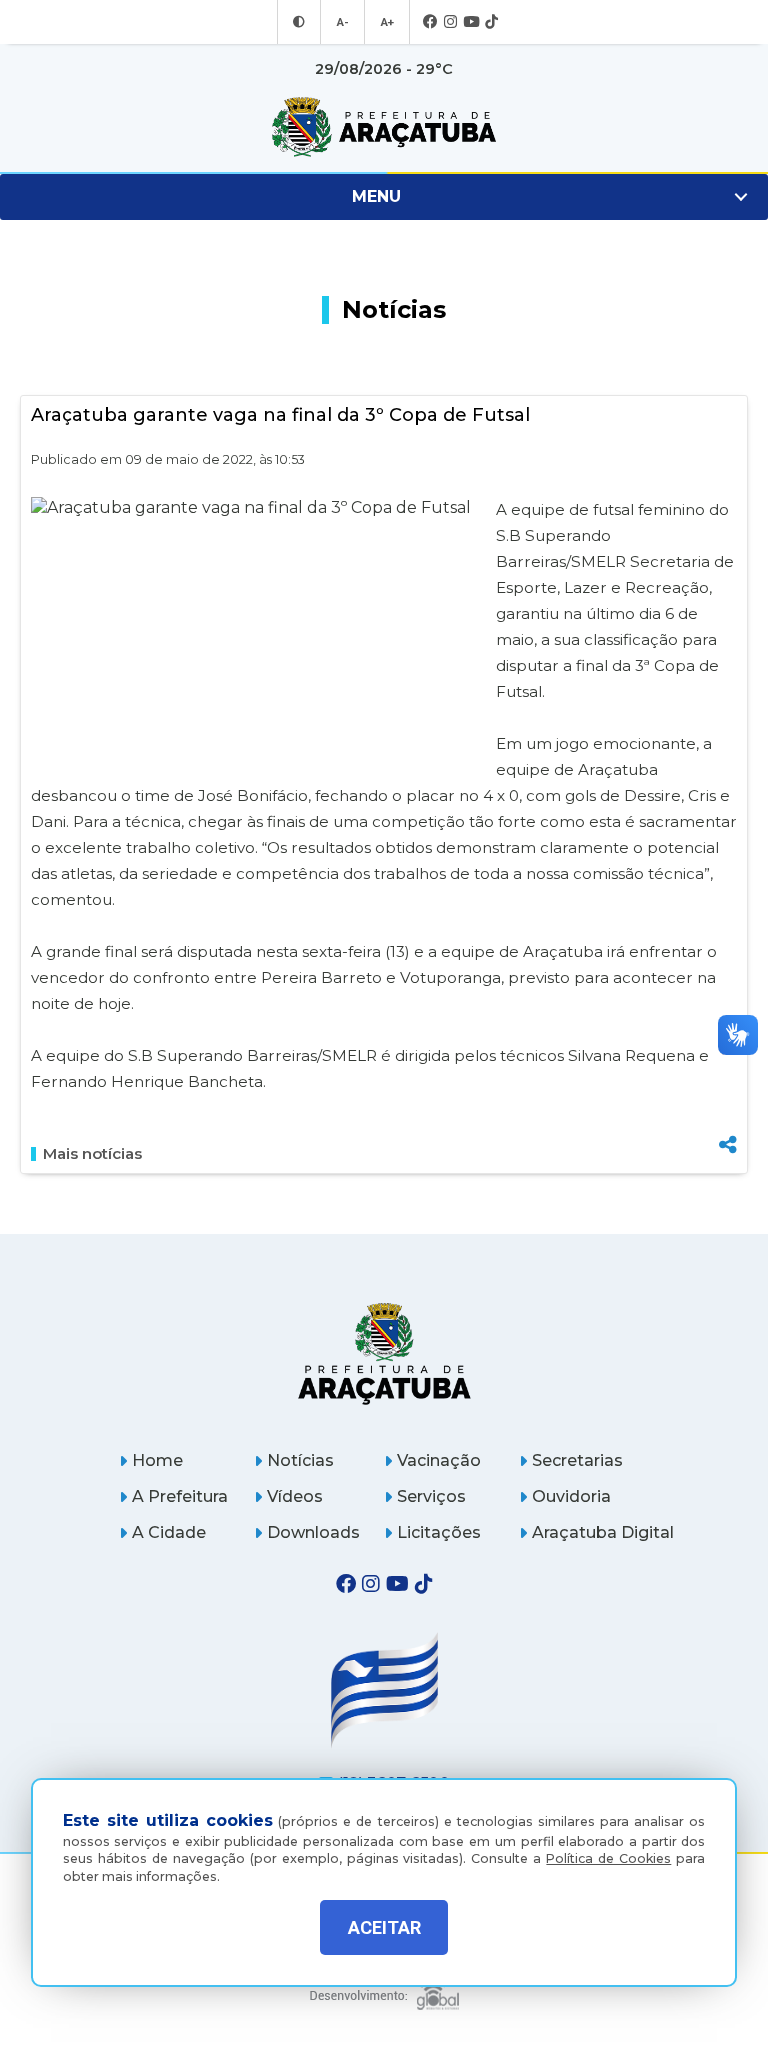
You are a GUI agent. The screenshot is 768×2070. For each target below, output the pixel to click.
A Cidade (169, 1532)
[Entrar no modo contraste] (299, 22)
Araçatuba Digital (603, 1532)
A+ (387, 22)
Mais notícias (92, 1154)
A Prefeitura (180, 1496)
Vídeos (295, 1496)
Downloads (313, 1532)
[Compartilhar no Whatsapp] (728, 1107)
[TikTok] (491, 22)
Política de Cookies (608, 1858)
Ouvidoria (571, 1496)
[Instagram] (450, 22)
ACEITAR (384, 1927)
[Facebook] (430, 22)
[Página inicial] (384, 1353)
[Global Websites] (384, 1989)
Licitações (439, 1532)
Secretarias (577, 1460)
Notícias (300, 1460)
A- (342, 22)
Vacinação (439, 1460)
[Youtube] (471, 22)
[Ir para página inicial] (384, 127)
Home (157, 1460)
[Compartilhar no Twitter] (728, 1074)
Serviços (431, 1496)
